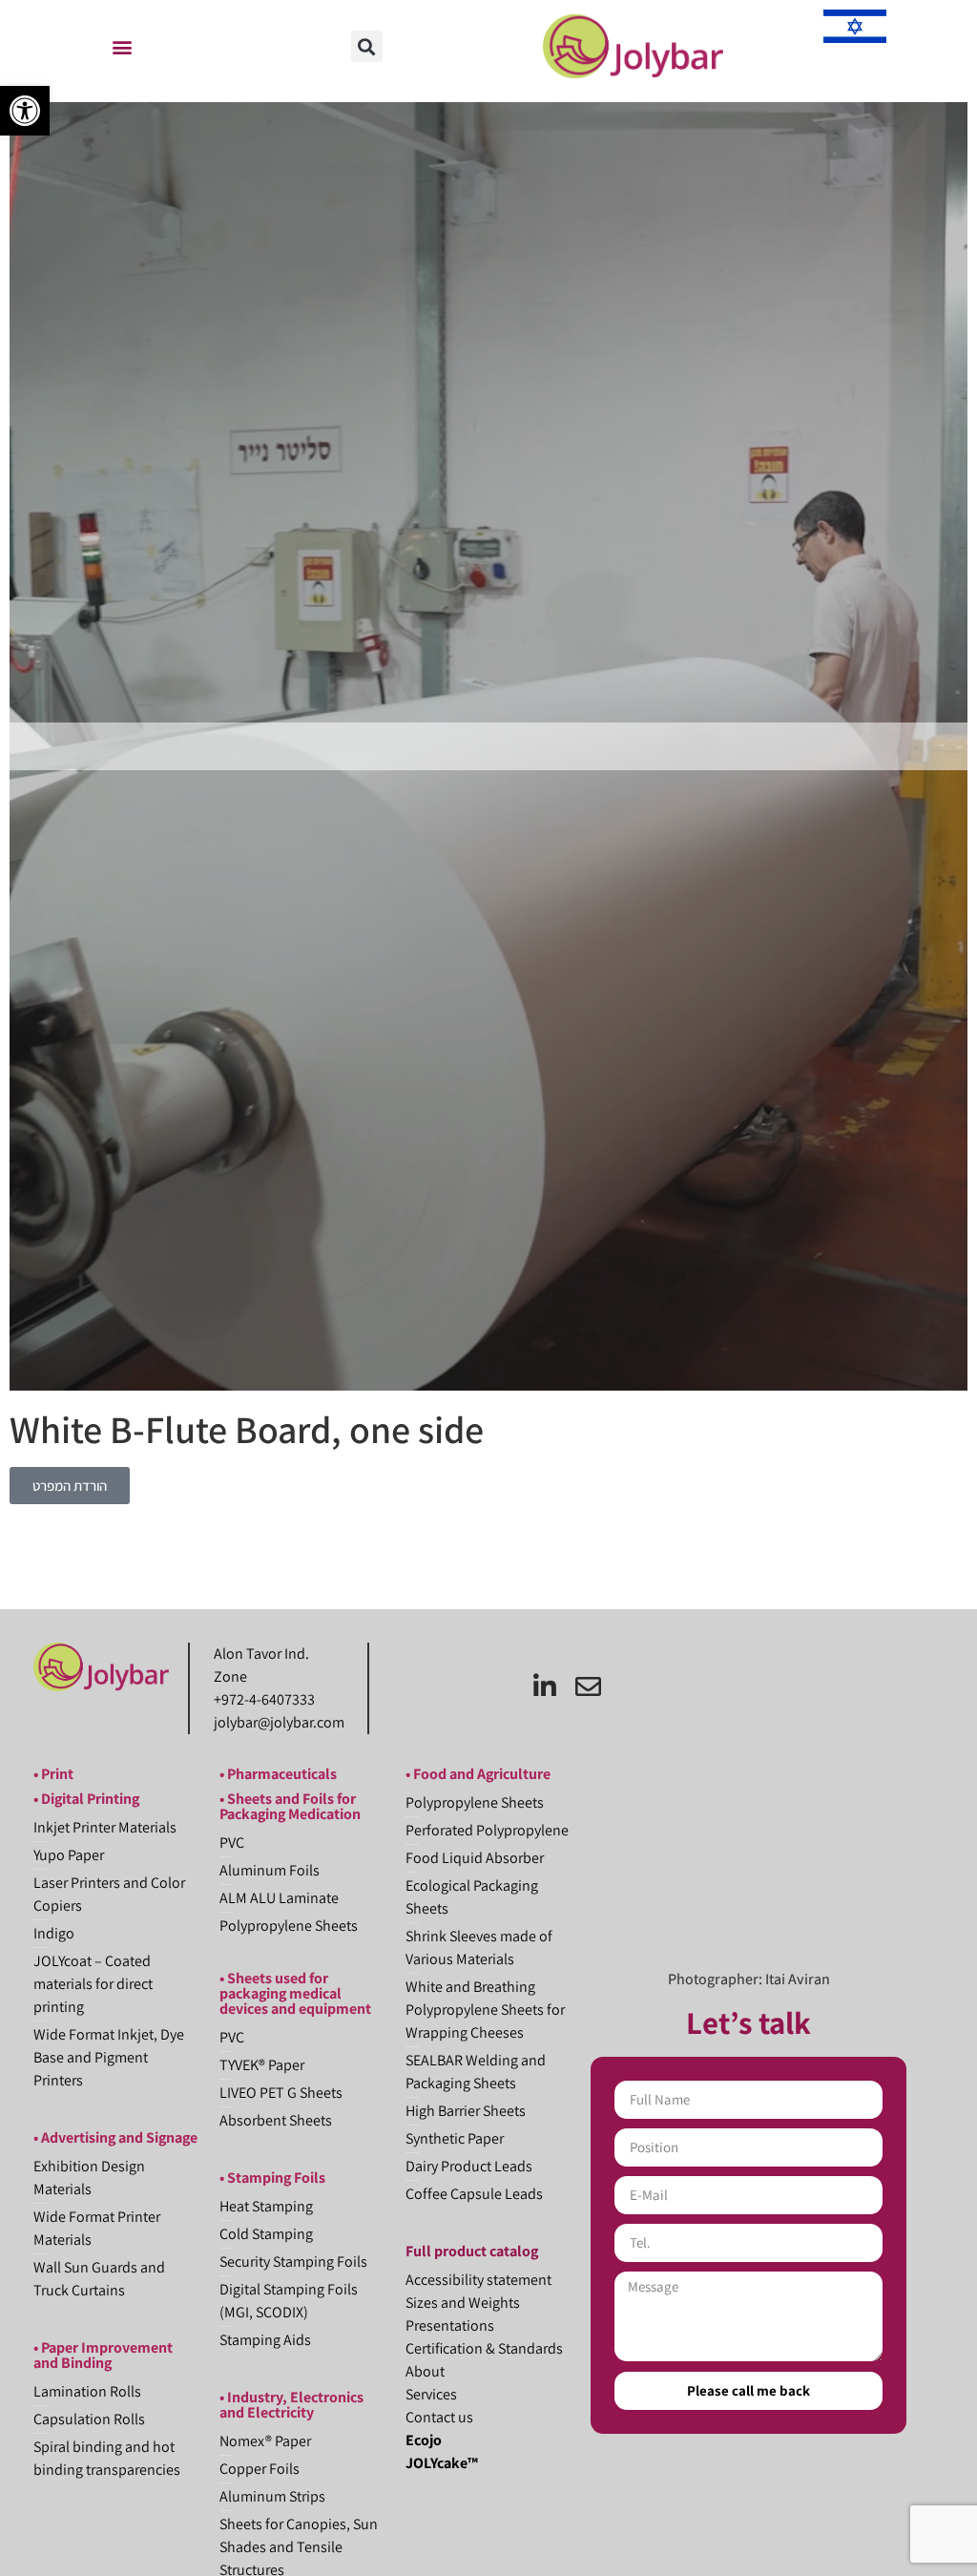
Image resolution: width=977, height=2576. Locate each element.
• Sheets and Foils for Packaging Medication (290, 1806)
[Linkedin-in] (545, 1686)
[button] (25, 111)
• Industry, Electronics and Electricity (291, 2405)
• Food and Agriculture (478, 1774)
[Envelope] (588, 1686)
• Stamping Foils (272, 2178)
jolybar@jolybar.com (279, 1722)
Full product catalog (472, 2251)
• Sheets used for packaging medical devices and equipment (295, 1993)
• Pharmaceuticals (278, 1774)
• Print (53, 1774)
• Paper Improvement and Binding (103, 2355)
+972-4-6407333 (264, 1699)
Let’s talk (748, 2022)
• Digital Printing (86, 1799)
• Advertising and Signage (115, 2137)
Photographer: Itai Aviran (749, 1979)
